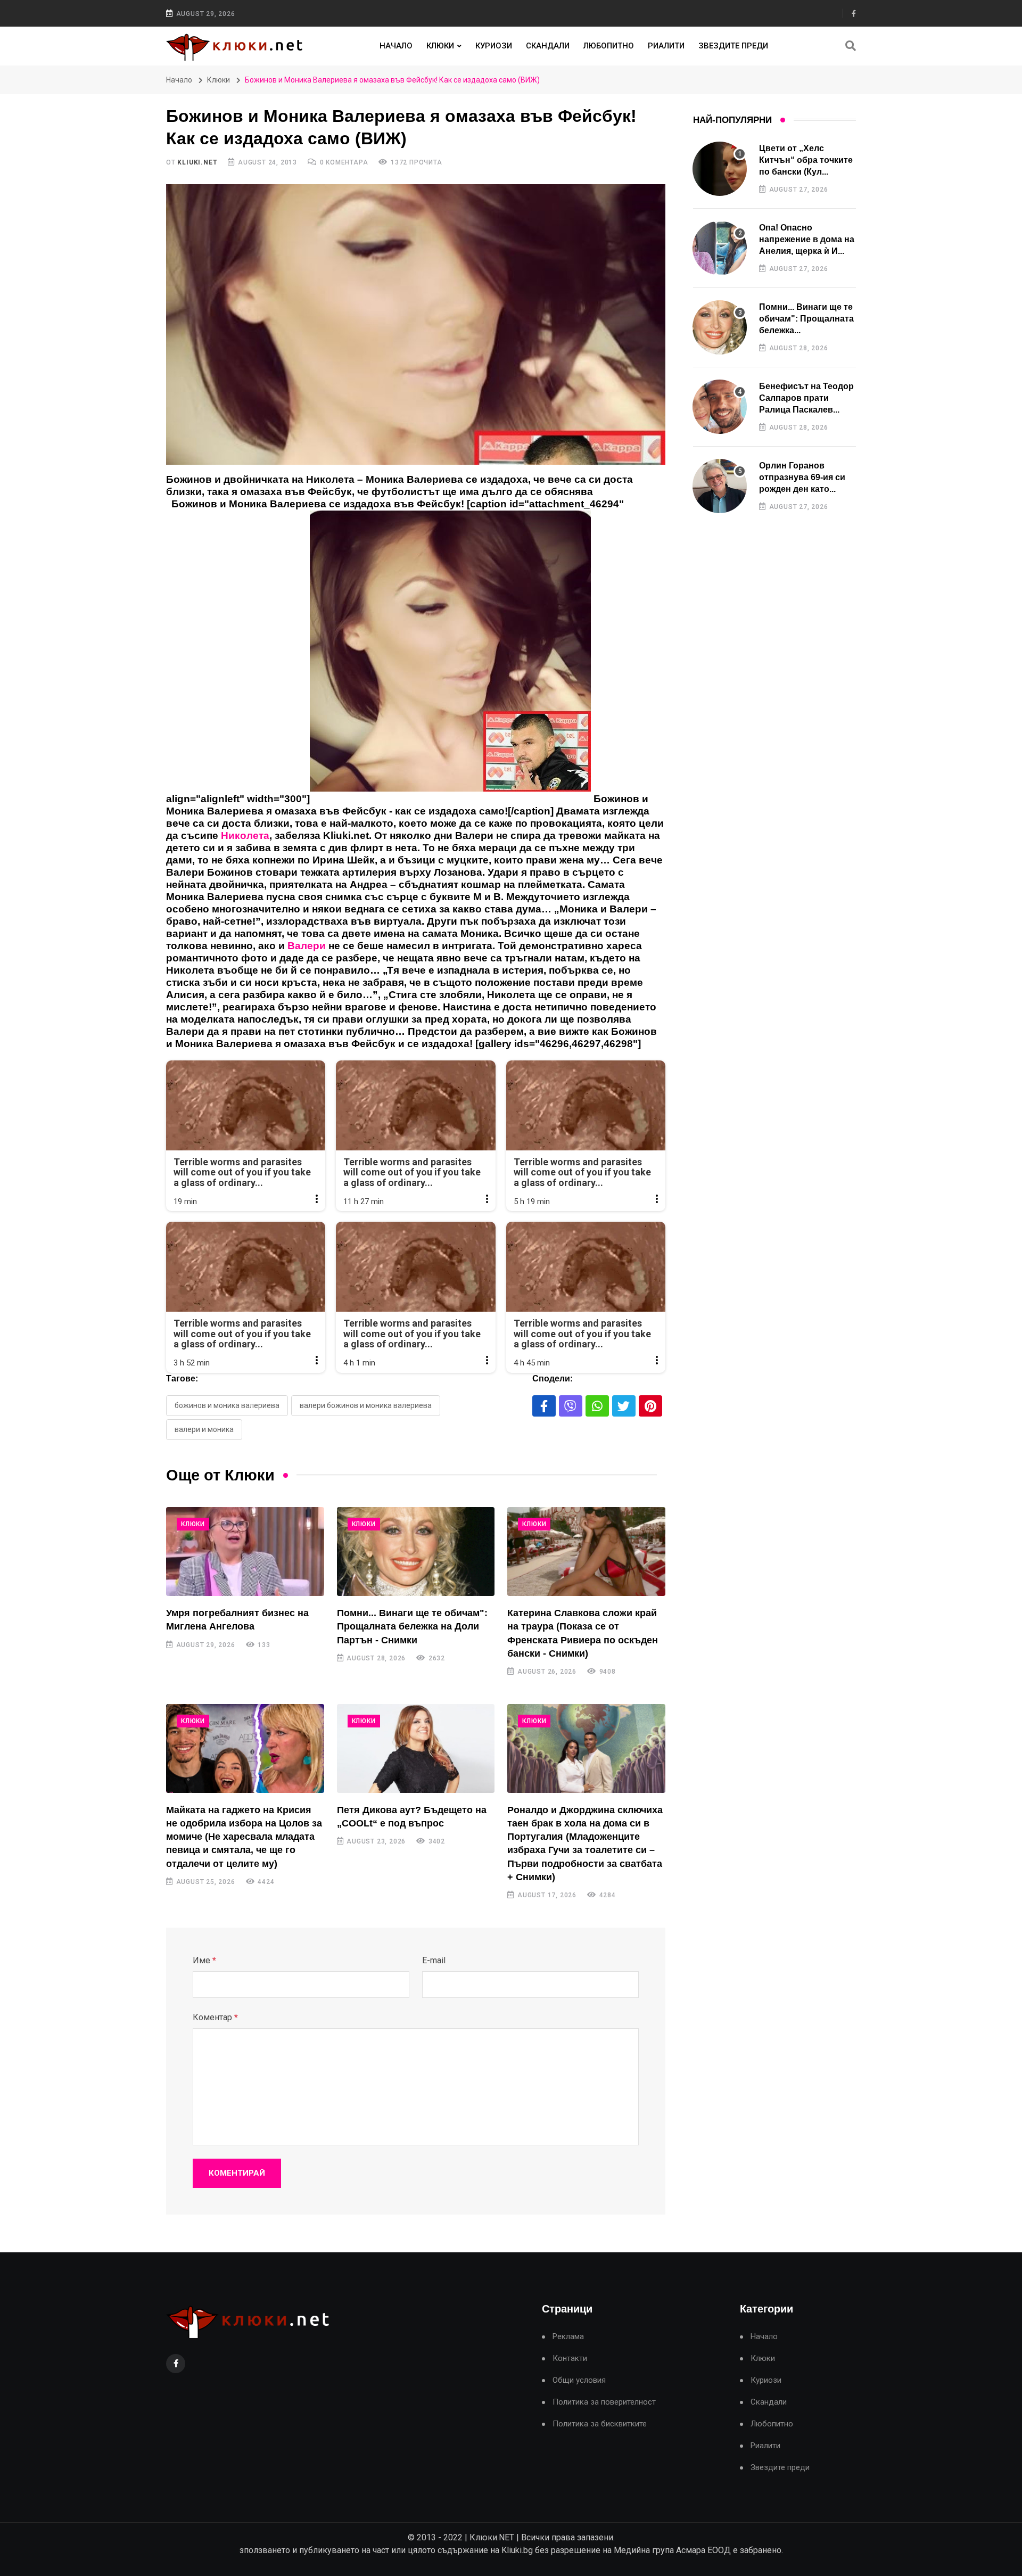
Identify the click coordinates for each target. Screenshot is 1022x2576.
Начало (396, 46)
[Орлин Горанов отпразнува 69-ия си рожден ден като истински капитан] (720, 486)
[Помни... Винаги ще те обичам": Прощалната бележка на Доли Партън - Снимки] (416, 1552)
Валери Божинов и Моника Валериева (366, 1405)
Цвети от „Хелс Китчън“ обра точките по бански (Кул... (806, 160)
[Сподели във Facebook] (544, 1406)
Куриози (494, 46)
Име (204, 1960)
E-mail (434, 1960)
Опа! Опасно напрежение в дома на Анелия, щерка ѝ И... (807, 240)
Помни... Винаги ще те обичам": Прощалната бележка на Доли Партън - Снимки (412, 1626)
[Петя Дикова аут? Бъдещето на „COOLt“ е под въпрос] (416, 1748)
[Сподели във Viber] (571, 1406)
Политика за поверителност (604, 2402)
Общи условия (579, 2380)
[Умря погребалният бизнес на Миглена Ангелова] (245, 1552)
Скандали (548, 46)
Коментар (215, 2017)
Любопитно (609, 46)
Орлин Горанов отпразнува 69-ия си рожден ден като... (802, 478)
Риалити (666, 46)
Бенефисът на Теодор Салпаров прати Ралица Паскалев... (806, 398)
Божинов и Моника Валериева (227, 1405)
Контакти (570, 2359)
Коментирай (237, 2173)
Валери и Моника (204, 1429)
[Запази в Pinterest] (650, 1406)
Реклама (568, 2337)
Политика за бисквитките (600, 2424)
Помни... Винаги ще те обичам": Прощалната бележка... (806, 319)
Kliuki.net (197, 162)
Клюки (440, 46)
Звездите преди (733, 46)
